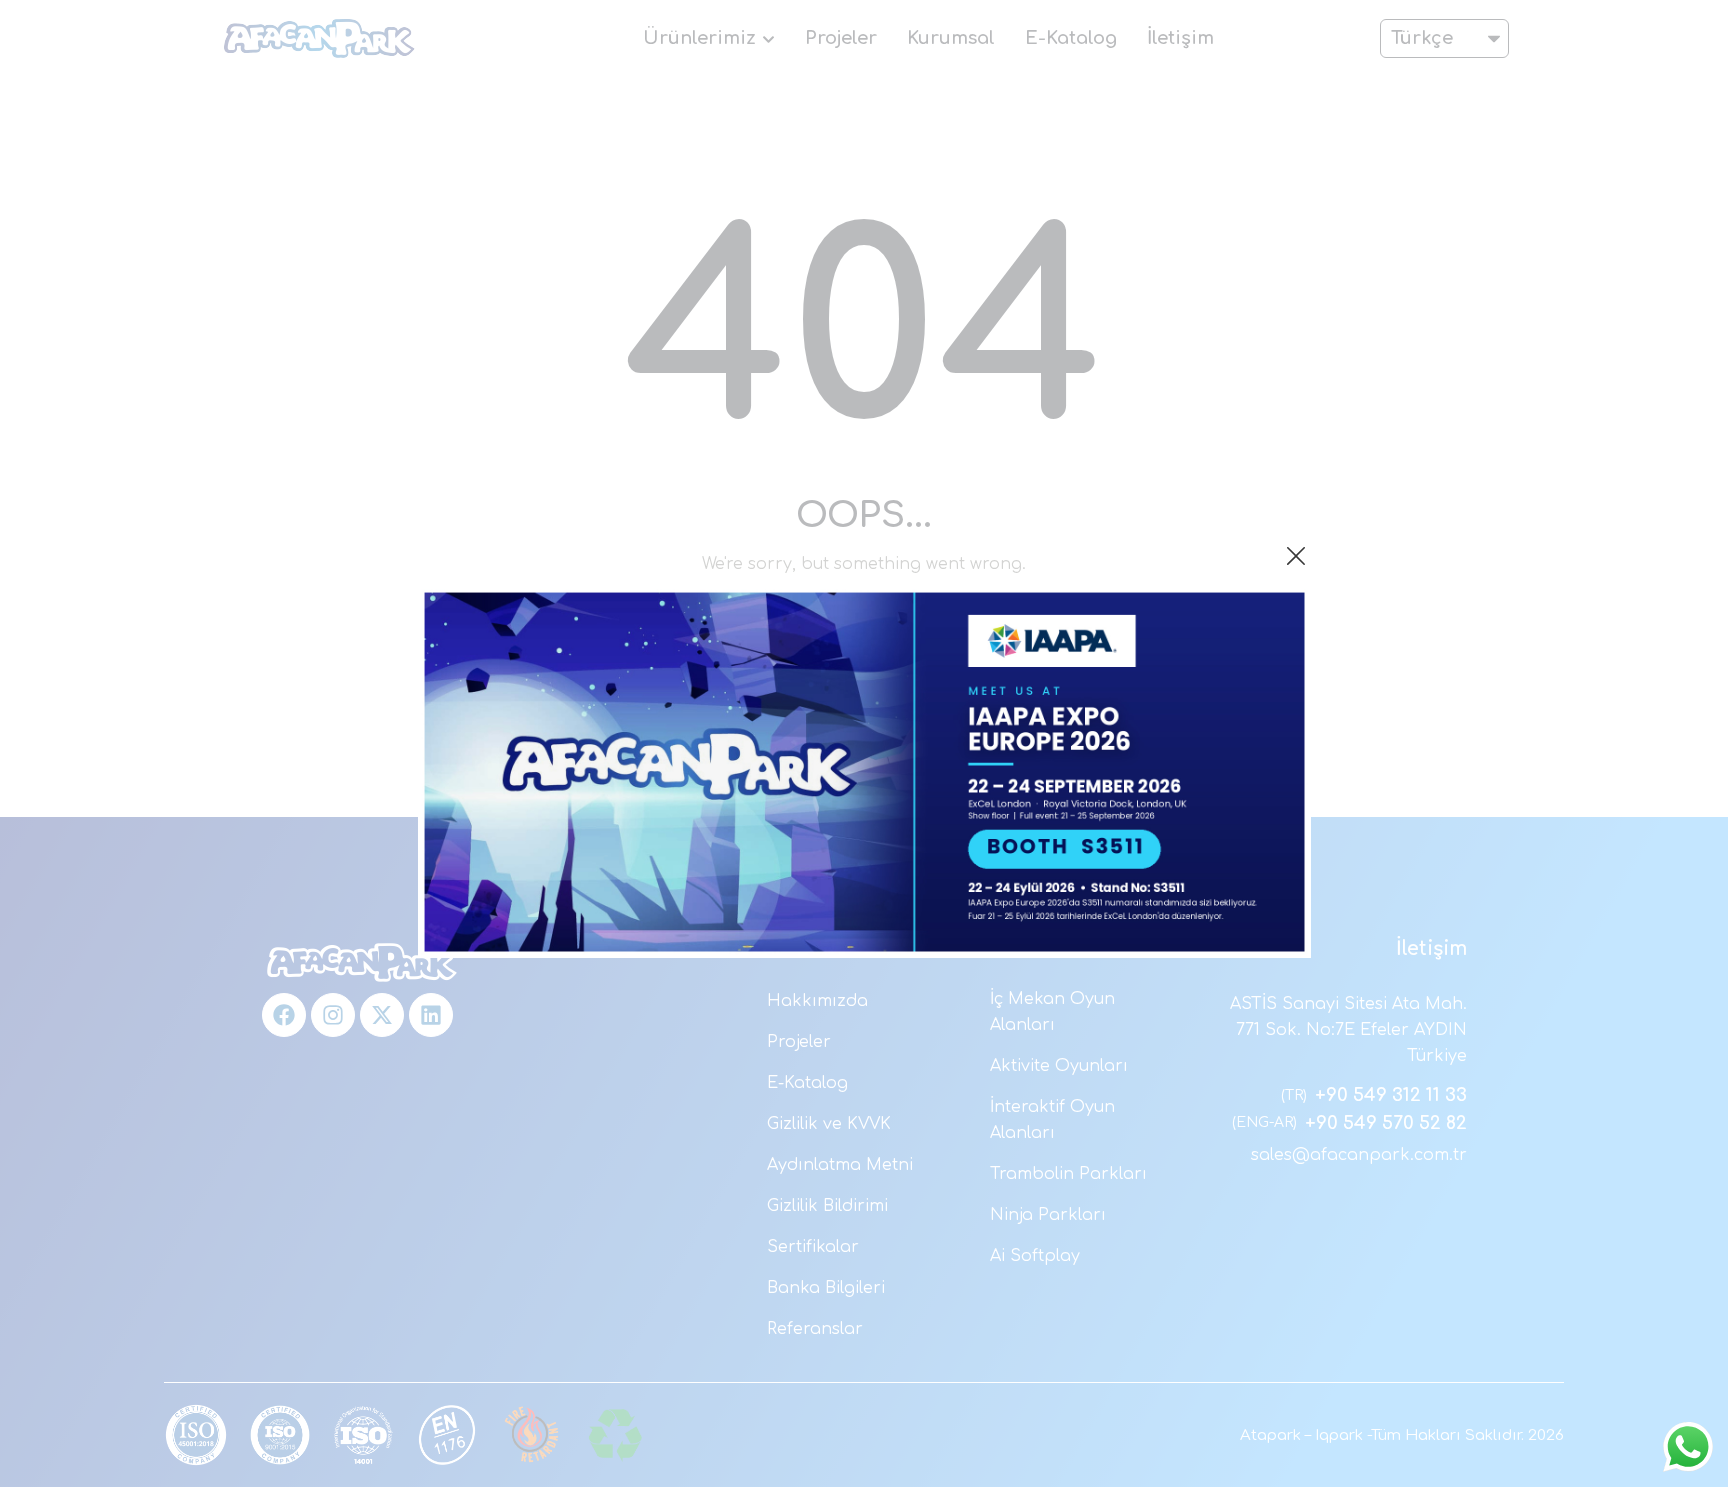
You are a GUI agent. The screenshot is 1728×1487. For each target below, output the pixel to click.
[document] (864, 743)
